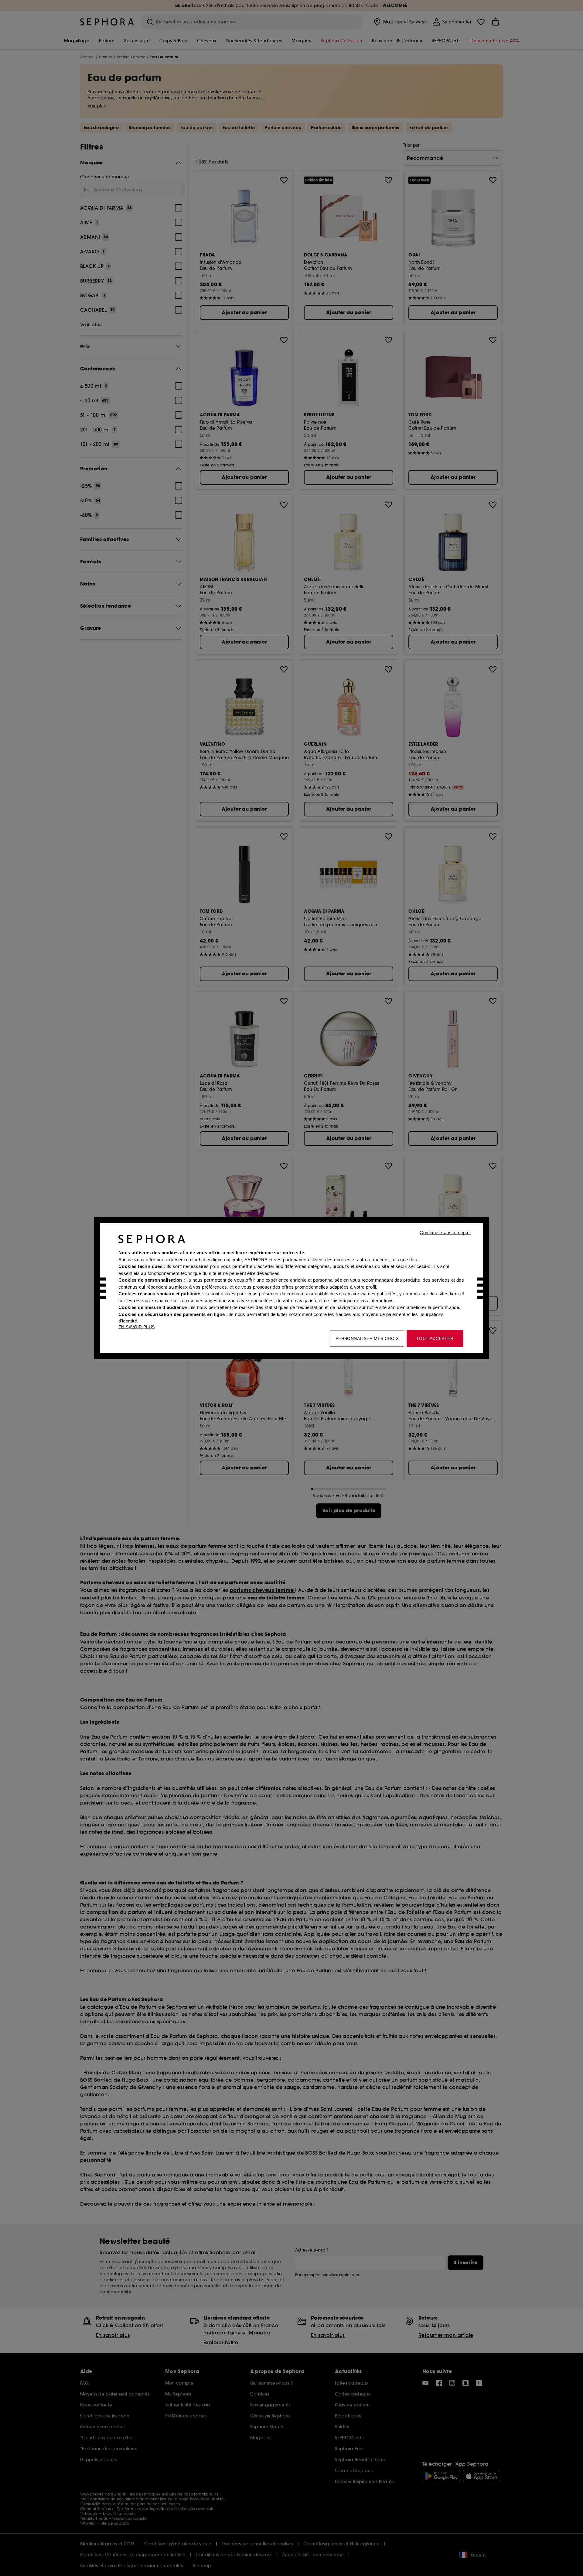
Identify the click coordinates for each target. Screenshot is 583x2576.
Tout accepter (435, 1338)
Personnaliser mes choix (367, 1338)
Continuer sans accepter (445, 1233)
